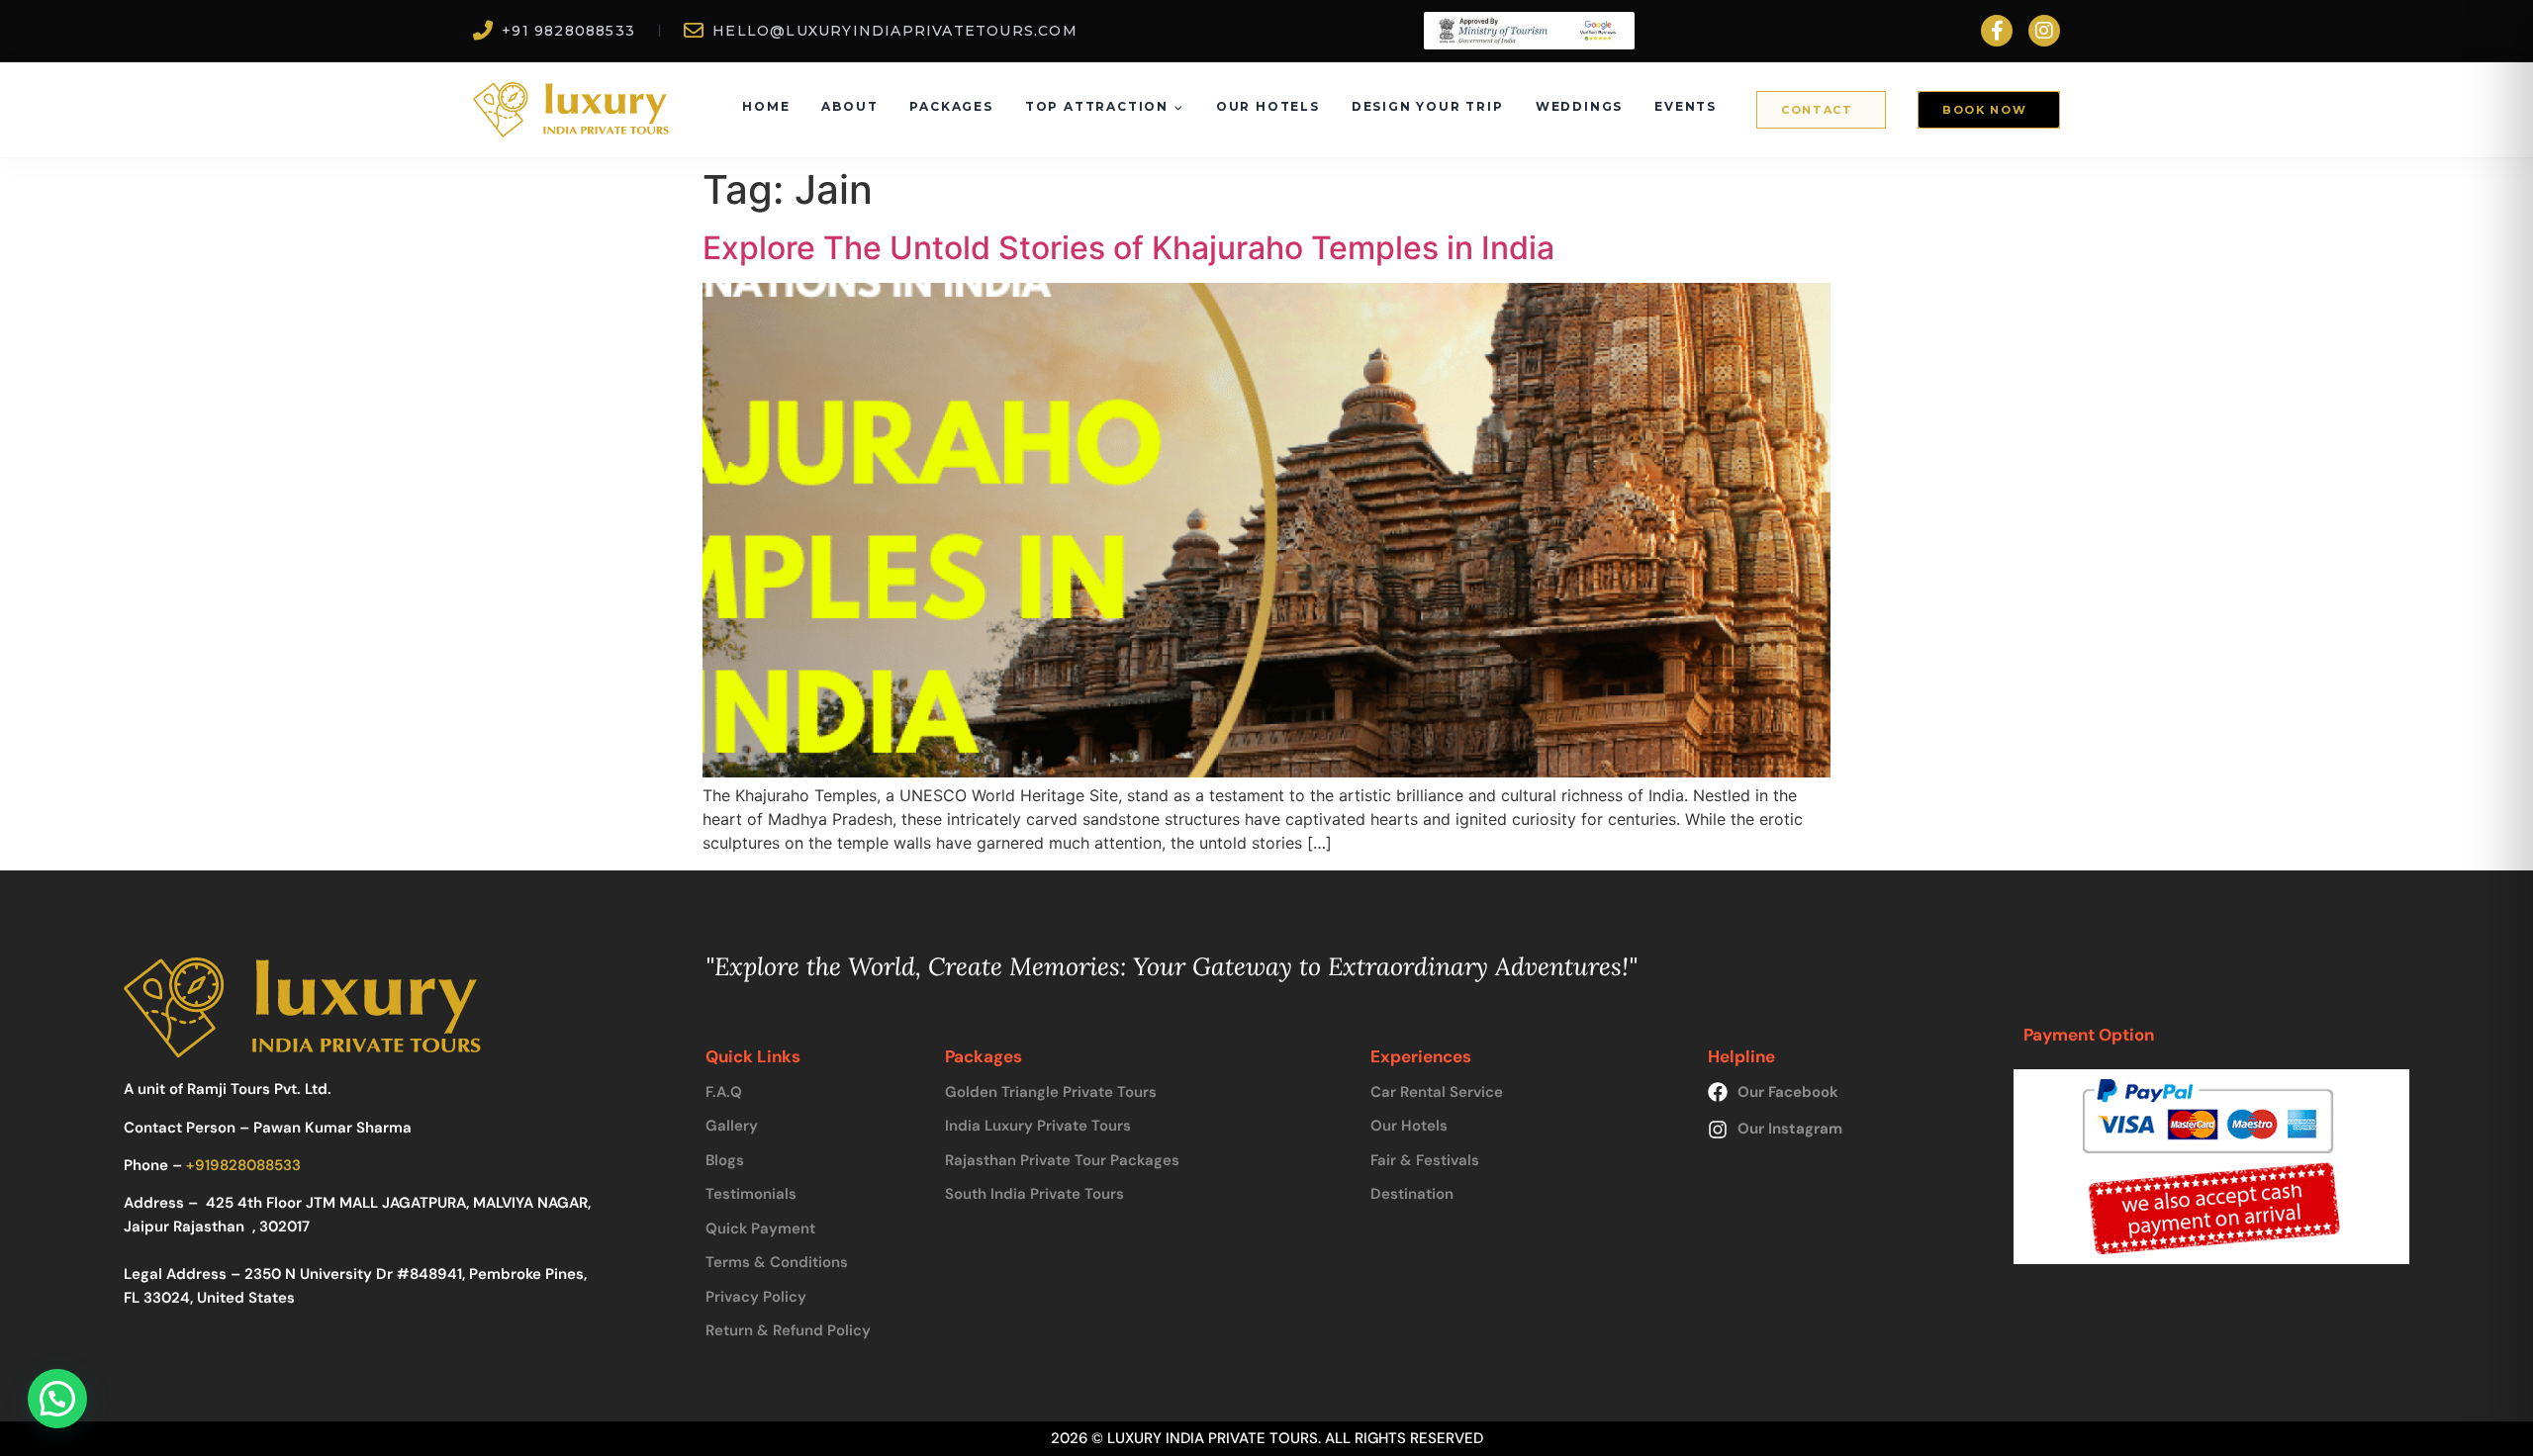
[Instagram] (2044, 31)
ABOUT (849, 106)
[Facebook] (1997, 31)
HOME (766, 106)
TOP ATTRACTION (1097, 106)
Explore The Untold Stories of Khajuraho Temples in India (1128, 248)
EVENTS (1686, 106)
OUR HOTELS (1268, 106)
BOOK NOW (1984, 110)
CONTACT (1817, 110)
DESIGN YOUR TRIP (1428, 106)
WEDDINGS (1579, 106)
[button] (57, 1399)
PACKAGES (951, 106)
